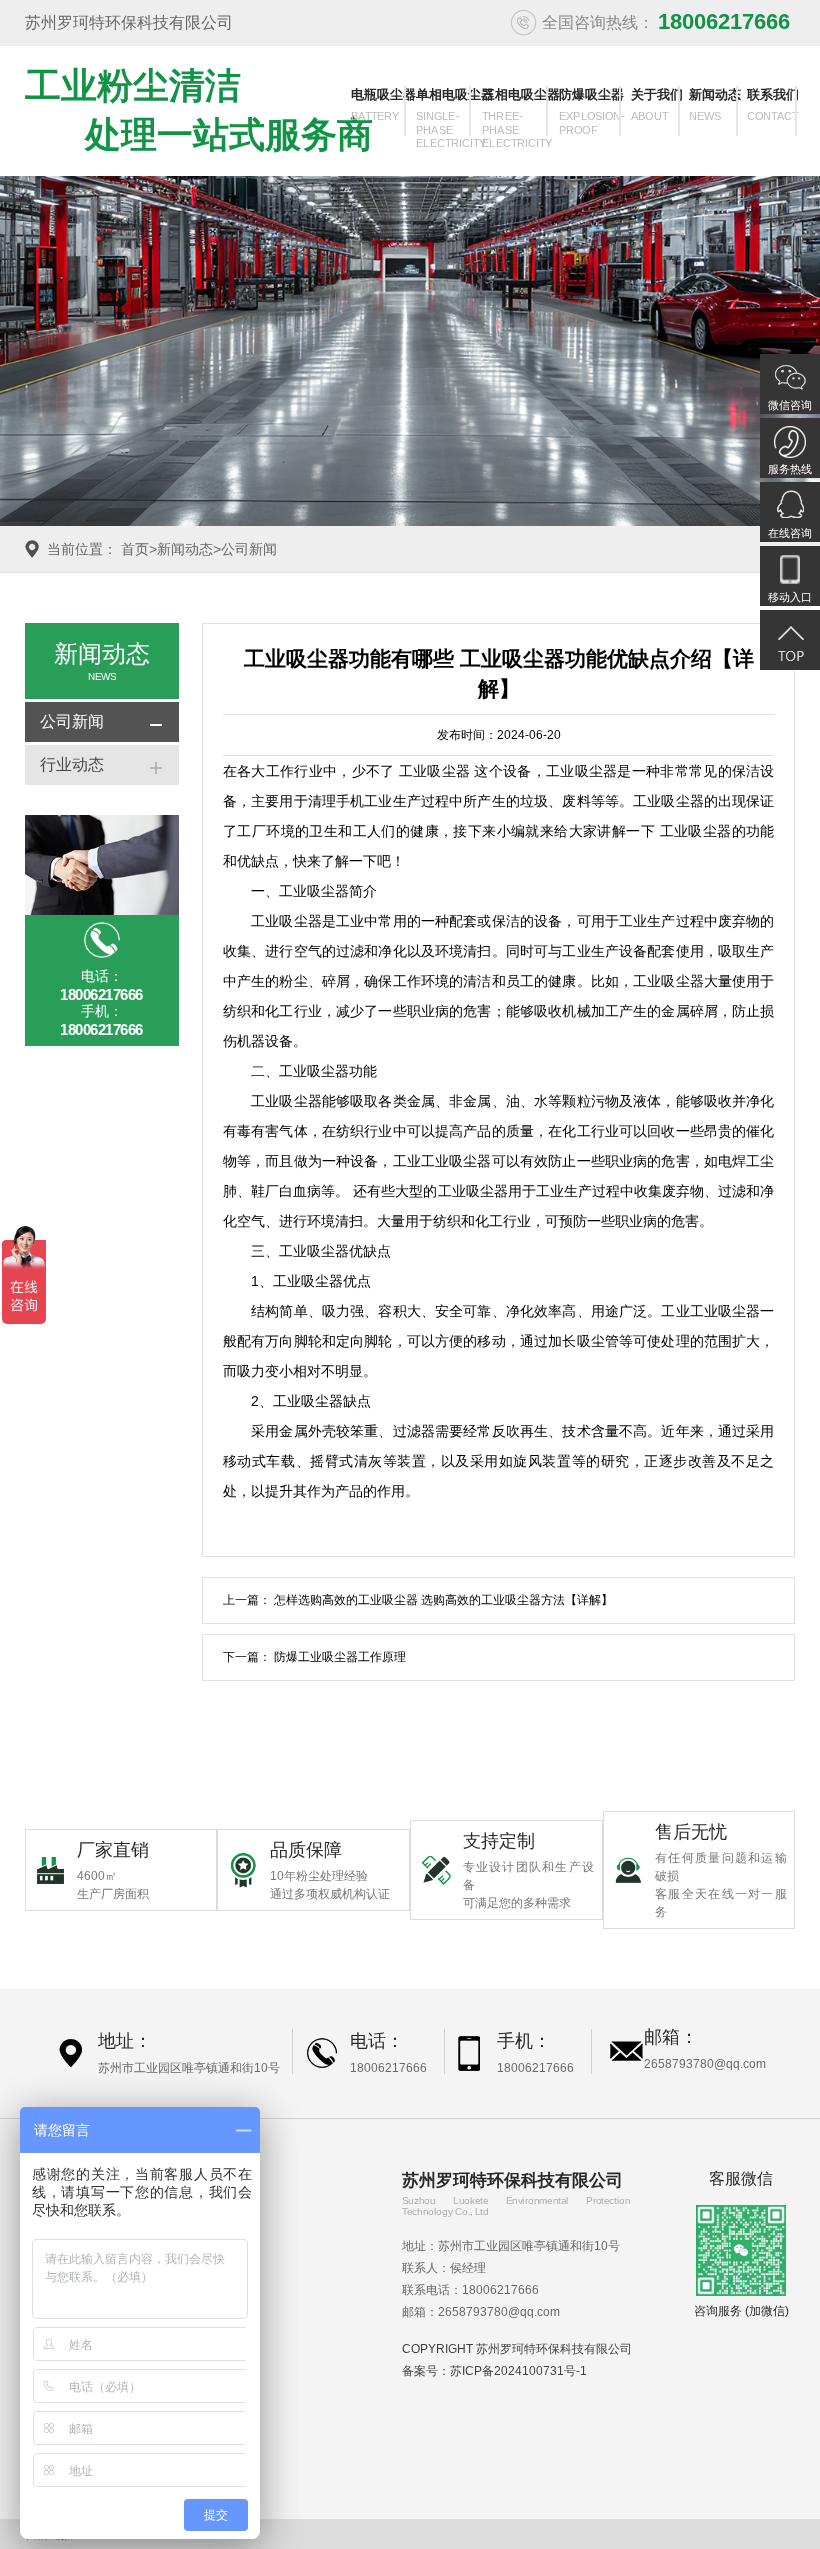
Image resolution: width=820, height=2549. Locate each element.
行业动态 (72, 764)
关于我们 (657, 105)
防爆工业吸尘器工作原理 (340, 1657)
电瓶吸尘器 (380, 105)
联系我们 (773, 105)
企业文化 (218, 2241)
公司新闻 (249, 549)
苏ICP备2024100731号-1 (518, 2371)
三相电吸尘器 (517, 111)
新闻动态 (715, 105)
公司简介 (218, 2217)
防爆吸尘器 (592, 111)
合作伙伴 (218, 2289)
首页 (135, 549)
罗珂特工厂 (224, 2265)
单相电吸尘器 (445, 111)
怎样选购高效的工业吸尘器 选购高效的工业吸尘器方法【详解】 (443, 1600)
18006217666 (388, 2068)
